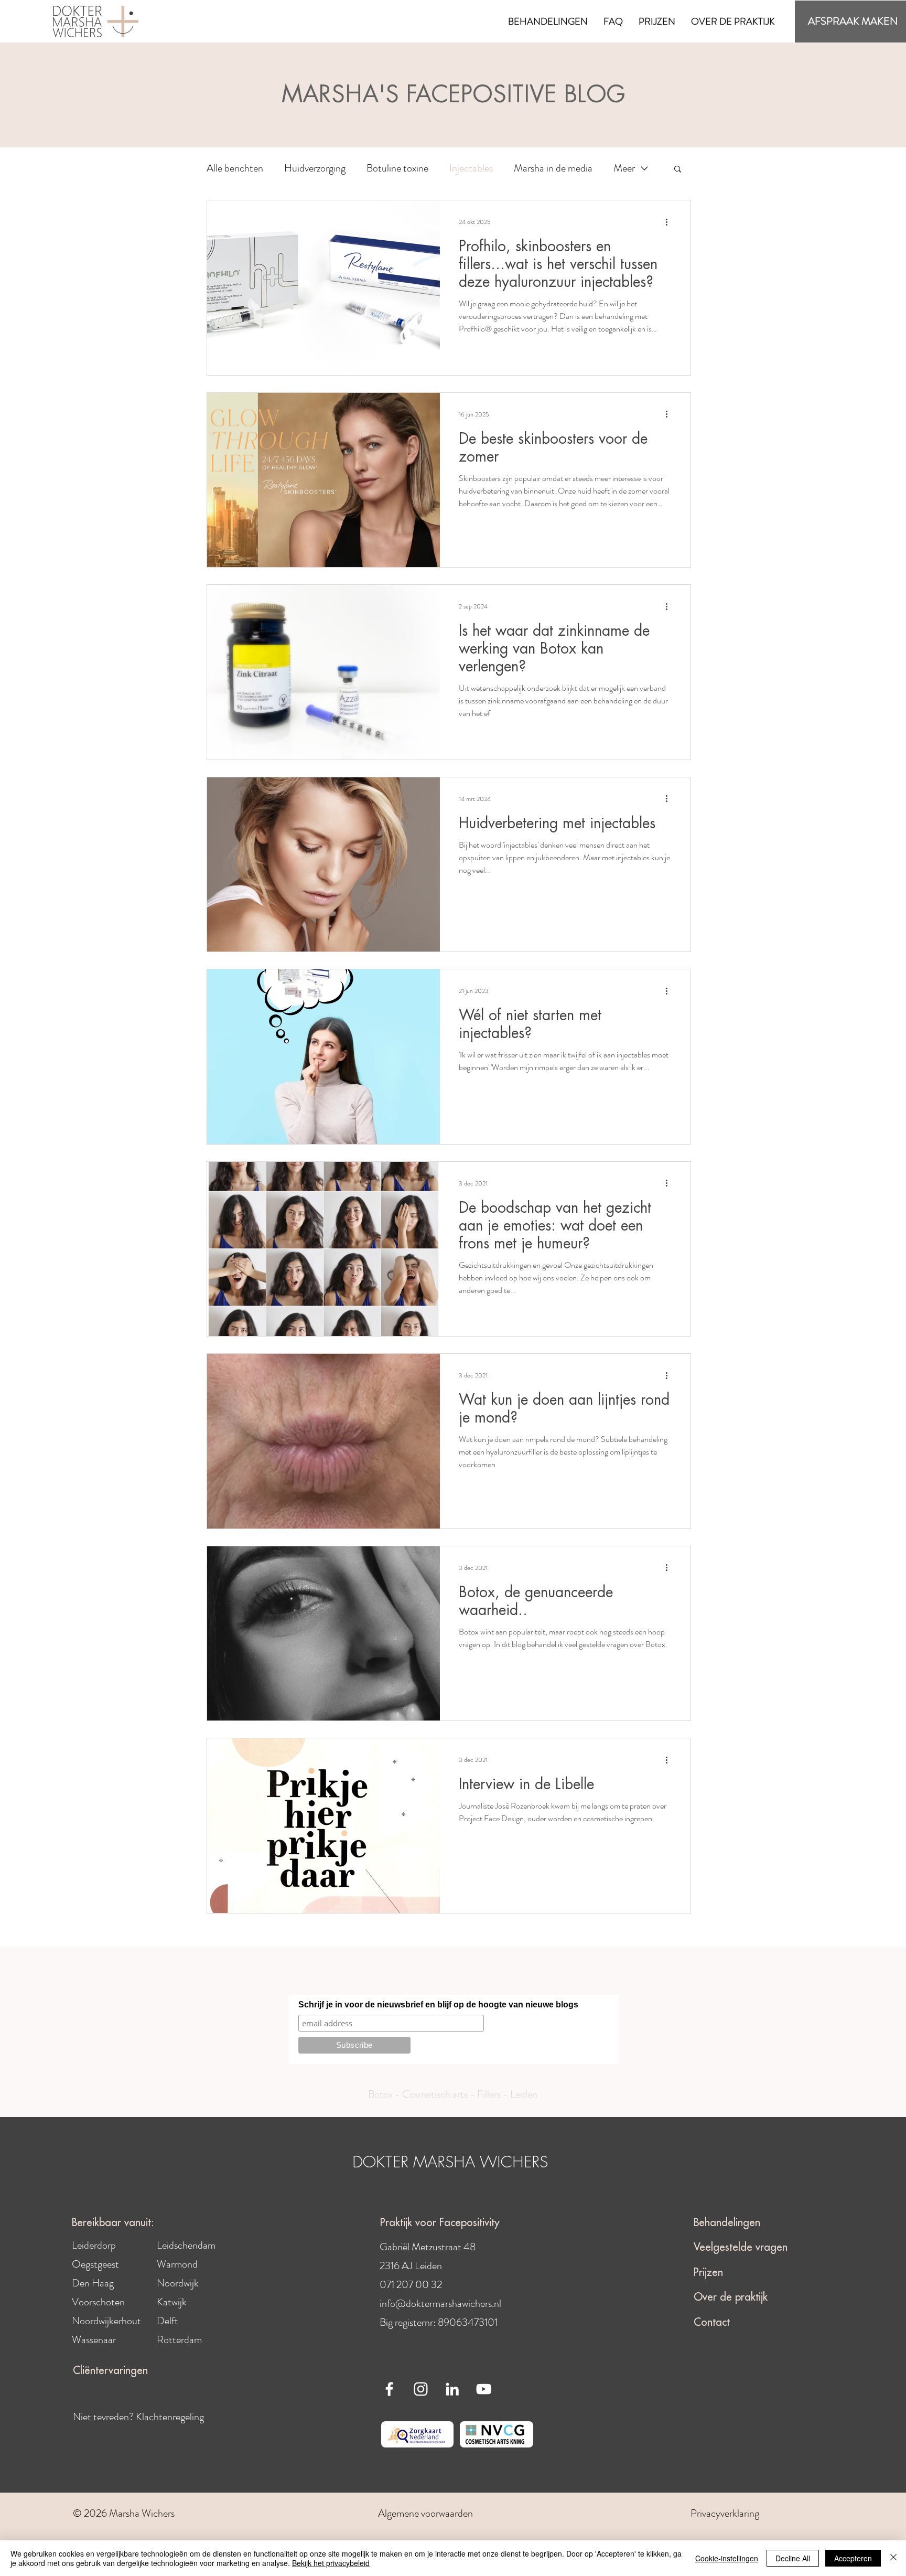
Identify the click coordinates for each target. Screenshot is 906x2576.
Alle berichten (235, 168)
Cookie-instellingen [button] (727, 2558)
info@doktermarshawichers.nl (440, 2304)
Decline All (793, 2558)
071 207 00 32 (411, 2285)
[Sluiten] (893, 2558)
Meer (624, 168)
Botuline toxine (397, 168)
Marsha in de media (553, 168)
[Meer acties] (670, 222)
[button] (548, 22)
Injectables (471, 168)
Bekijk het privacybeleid (331, 2563)
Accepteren (853, 2558)
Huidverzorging (315, 168)
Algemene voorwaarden (425, 2513)
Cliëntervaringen (110, 2371)
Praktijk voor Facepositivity (440, 2223)
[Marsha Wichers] (389, 2389)
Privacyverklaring (726, 2513)
